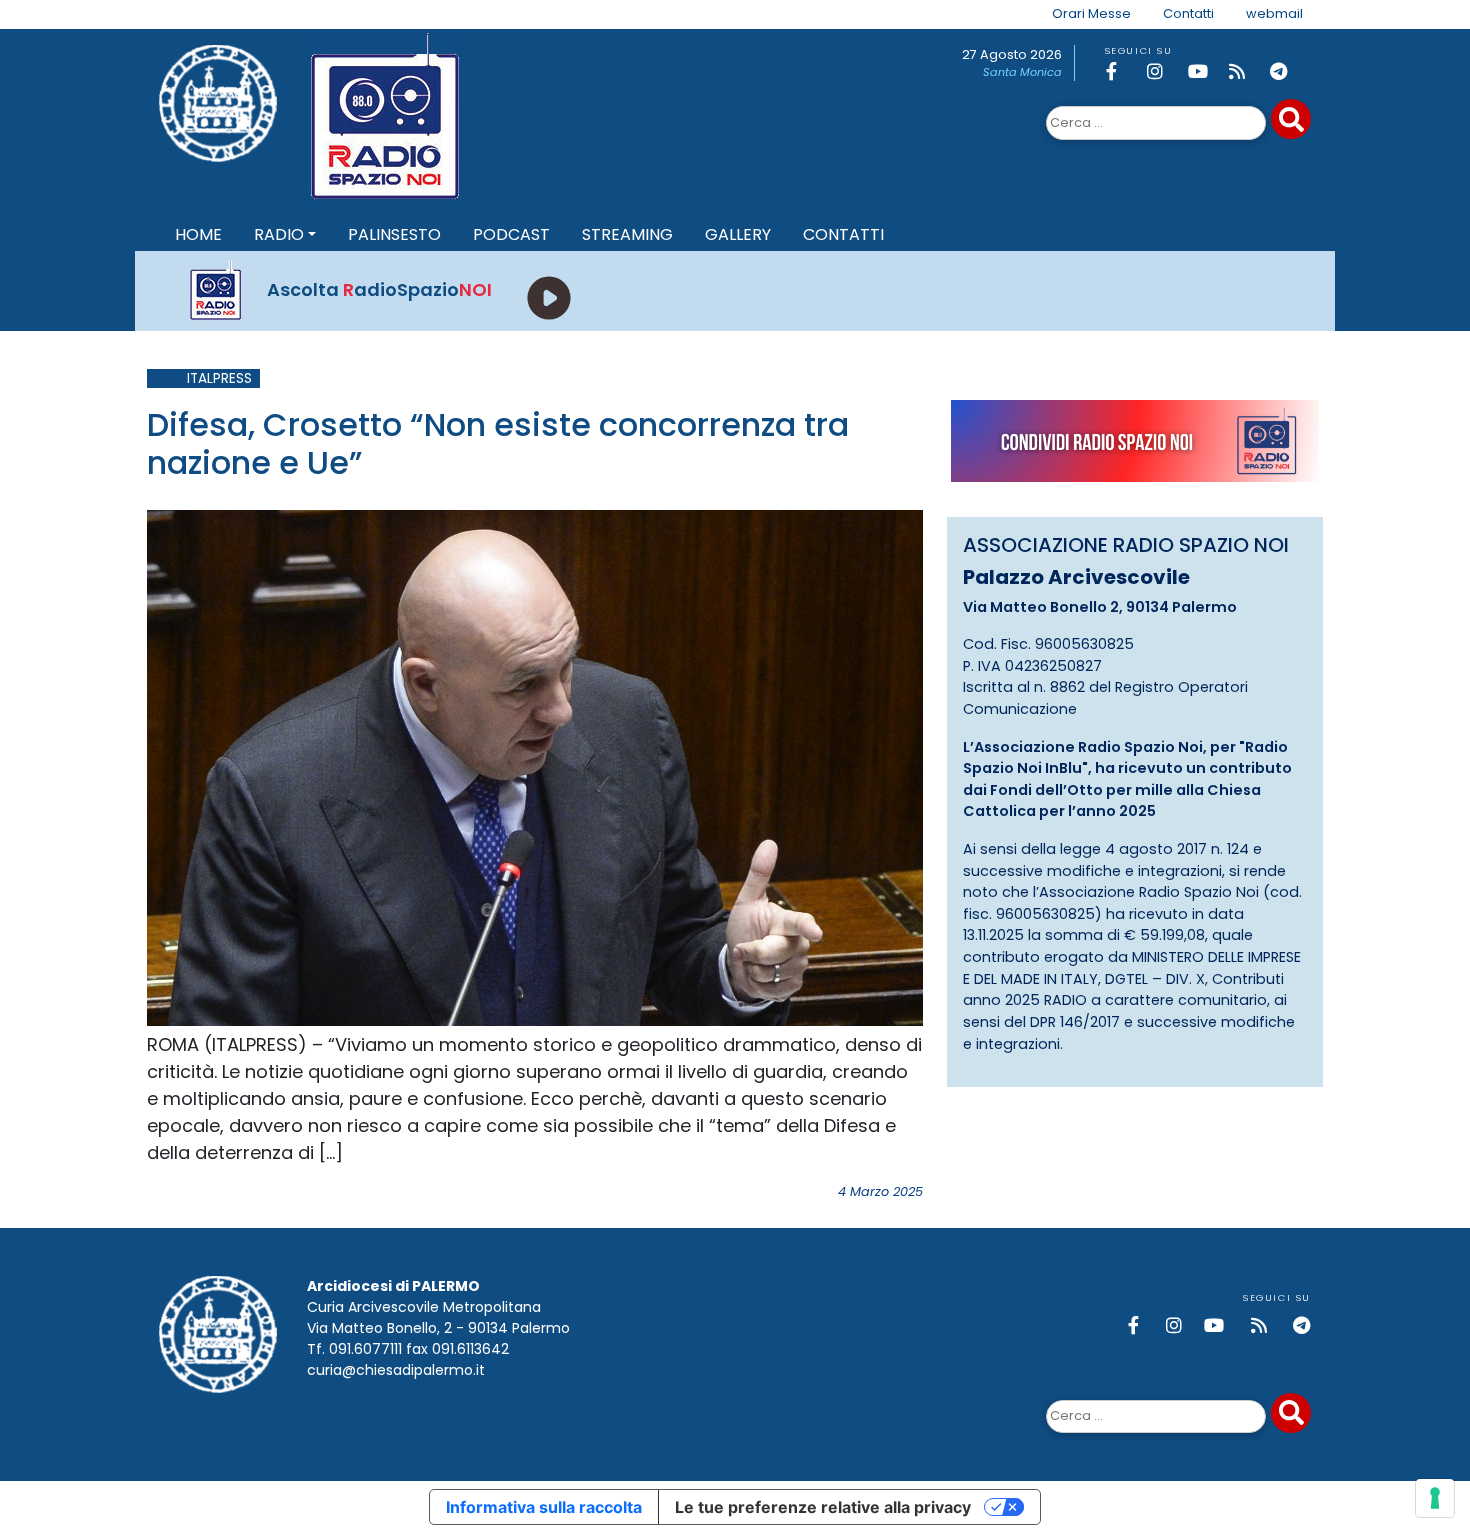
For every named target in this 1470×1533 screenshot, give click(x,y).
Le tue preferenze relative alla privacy (823, 1507)
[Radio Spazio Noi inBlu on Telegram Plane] (1287, 71)
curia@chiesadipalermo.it (396, 1370)
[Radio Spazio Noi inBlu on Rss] (1246, 71)
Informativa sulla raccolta (544, 1507)
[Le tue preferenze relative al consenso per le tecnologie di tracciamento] (1435, 1498)
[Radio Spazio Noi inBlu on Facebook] (1123, 71)
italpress (219, 378)
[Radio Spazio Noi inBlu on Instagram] (1164, 71)
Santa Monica (1022, 72)
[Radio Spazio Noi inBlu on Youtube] (1205, 71)
